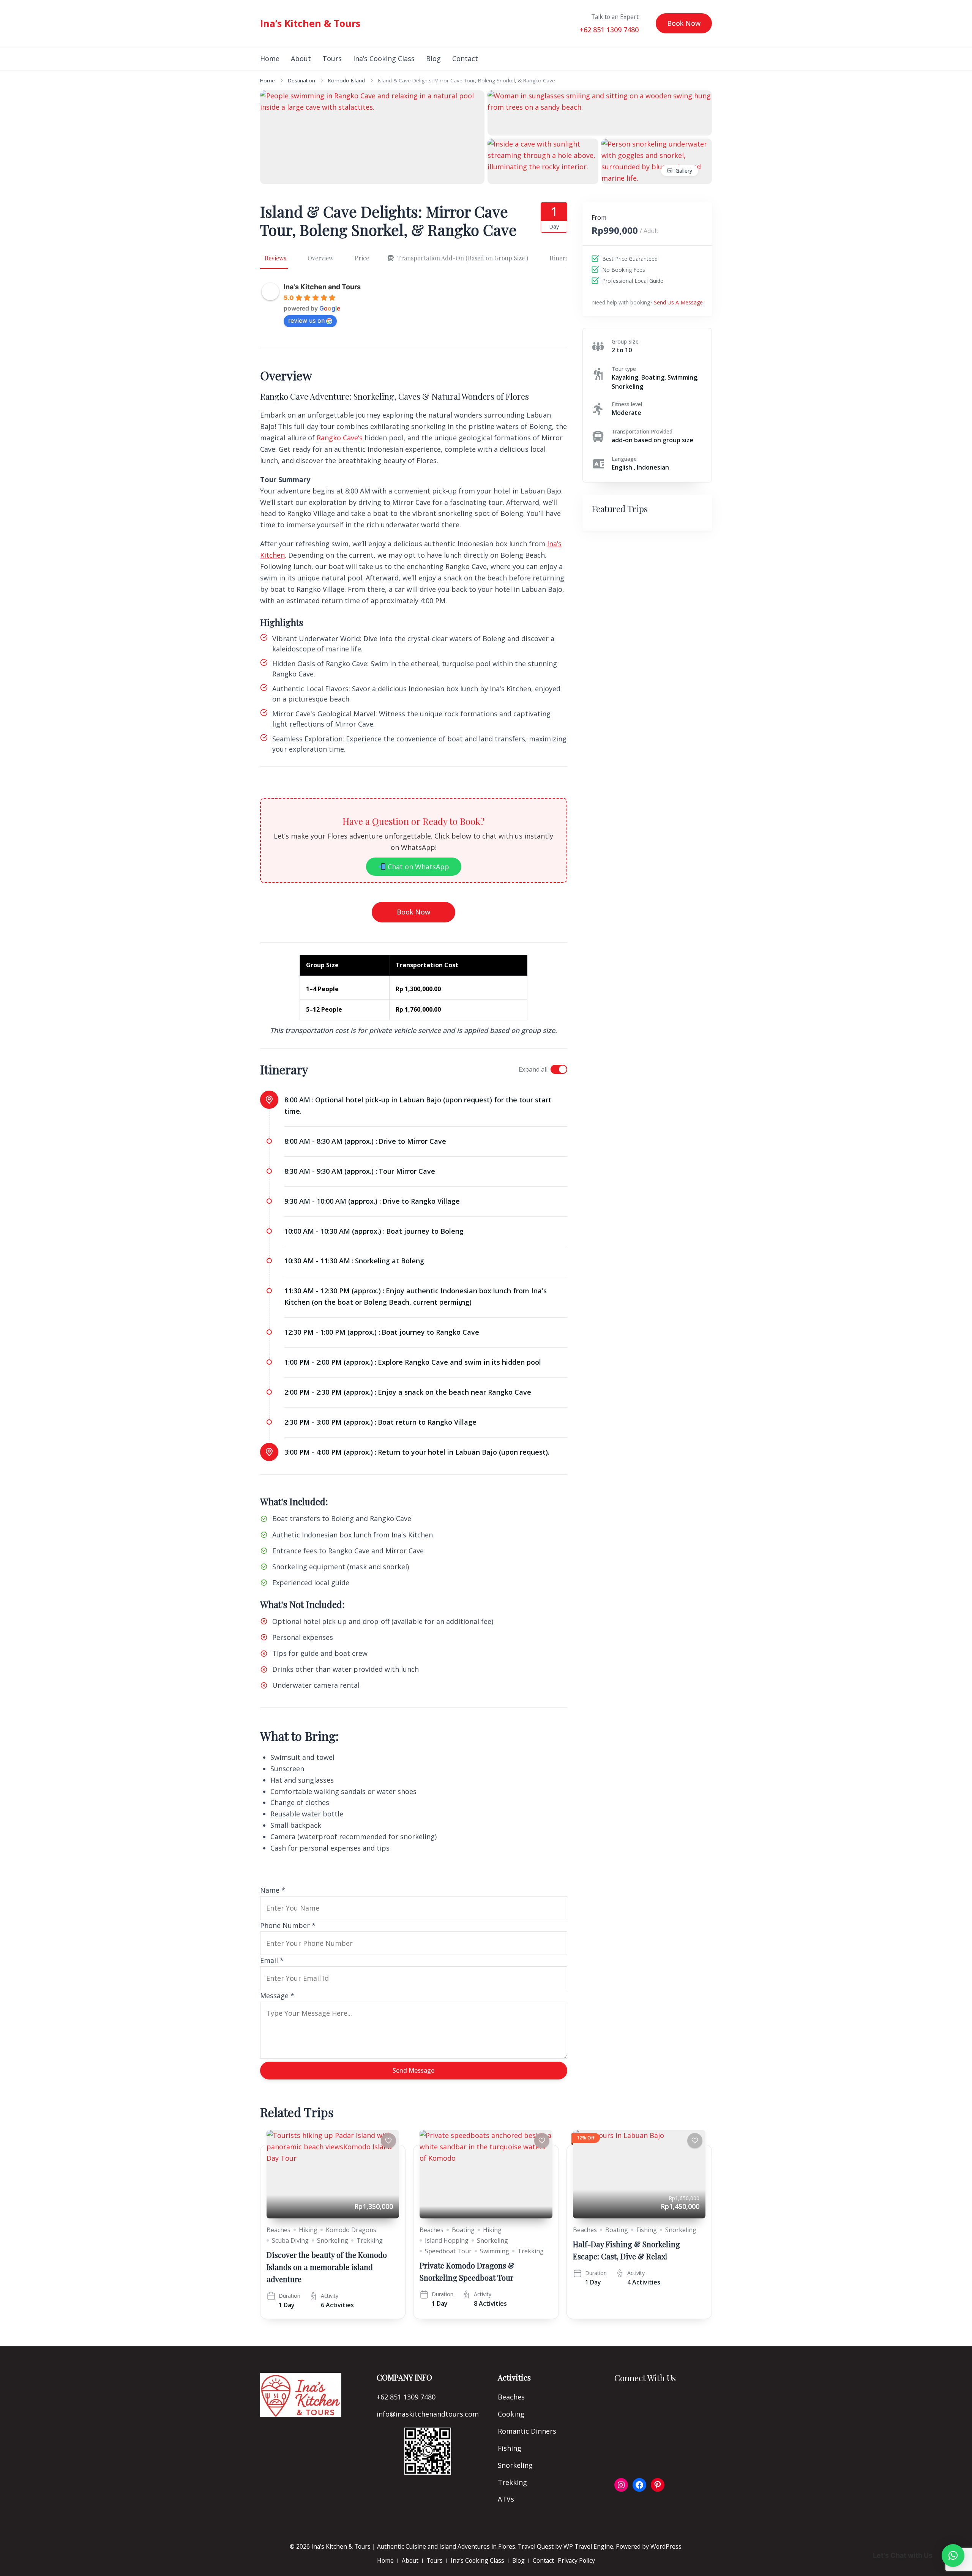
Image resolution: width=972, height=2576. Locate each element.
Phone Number (288, 1925)
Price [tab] (362, 258)
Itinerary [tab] (562, 258)
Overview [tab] (320, 258)
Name (273, 1890)
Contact (465, 58)
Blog (433, 58)
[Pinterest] (658, 2485)
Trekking (370, 2240)
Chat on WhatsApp (417, 867)
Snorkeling (333, 2240)
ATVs (506, 2499)
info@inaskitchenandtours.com (428, 2414)
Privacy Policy (576, 2560)
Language (624, 459)
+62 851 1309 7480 (609, 30)
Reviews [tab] (275, 258)
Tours (332, 58)
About (301, 58)
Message (277, 1996)
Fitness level (627, 404)
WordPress (666, 2546)
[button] (953, 2556)
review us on (306, 320)
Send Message (413, 2070)
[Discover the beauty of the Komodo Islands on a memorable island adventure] (333, 2174)
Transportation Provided (642, 431)
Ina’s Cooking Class (384, 58)
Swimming (495, 2251)
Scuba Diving (290, 2240)
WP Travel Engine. (589, 2546)
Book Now (684, 23)
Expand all (533, 1069)
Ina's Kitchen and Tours (322, 287)
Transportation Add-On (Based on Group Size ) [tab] (463, 258)
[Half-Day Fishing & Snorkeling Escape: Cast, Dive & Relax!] (639, 2174)
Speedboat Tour (448, 2251)
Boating (463, 2230)
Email (272, 1960)
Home (270, 58)
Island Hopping (447, 2240)
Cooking (511, 2414)
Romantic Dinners (527, 2431)
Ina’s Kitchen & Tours (310, 23)
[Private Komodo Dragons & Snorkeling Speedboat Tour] (486, 2174)
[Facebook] (639, 2485)
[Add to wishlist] (388, 2141)
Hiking (308, 2230)
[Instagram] (621, 2485)
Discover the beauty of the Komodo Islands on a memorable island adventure (327, 2267)
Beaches (279, 2230)
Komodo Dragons (351, 2230)
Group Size (625, 341)
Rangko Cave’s (340, 438)
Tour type (624, 369)
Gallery (684, 171)
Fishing (647, 2230)
